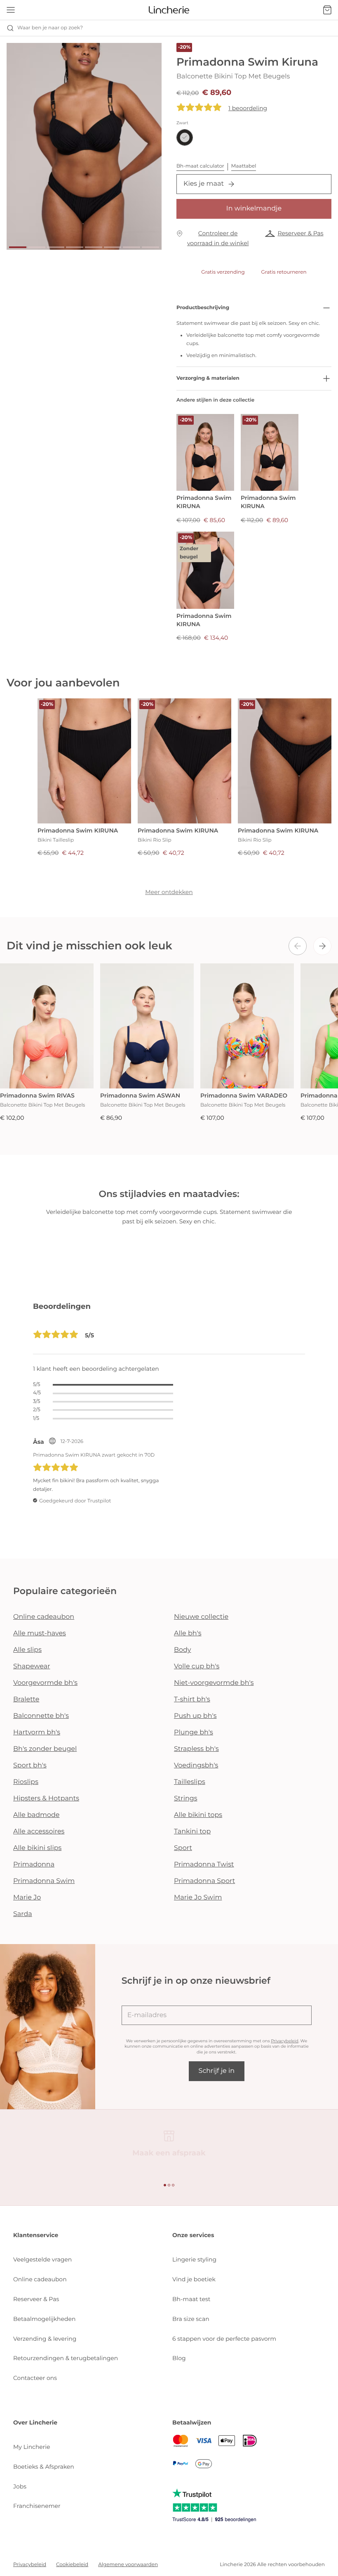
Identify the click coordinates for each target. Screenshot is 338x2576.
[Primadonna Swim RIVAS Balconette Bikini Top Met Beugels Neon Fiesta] (47, 1026)
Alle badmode (36, 1815)
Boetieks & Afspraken (44, 2467)
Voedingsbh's (196, 1766)
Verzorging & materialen (208, 378)
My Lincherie (32, 2447)
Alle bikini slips (37, 1848)
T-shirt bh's (192, 1700)
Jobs (20, 2486)
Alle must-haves (40, 1633)
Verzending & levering (45, 2339)
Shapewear (32, 1666)
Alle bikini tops (198, 1815)
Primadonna (34, 1865)
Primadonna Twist (204, 1865)
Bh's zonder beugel (45, 1749)
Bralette (26, 1700)
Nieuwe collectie (201, 1617)
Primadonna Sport (204, 1881)
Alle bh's (188, 1633)
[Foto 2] (37, 247)
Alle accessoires (39, 1832)
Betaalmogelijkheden (44, 2319)
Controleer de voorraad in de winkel (218, 238)
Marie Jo (27, 1898)
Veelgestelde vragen (42, 2259)
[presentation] (298, 946)
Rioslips (26, 1782)
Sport (183, 1848)
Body (183, 1650)
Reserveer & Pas (300, 233)
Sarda (23, 1914)
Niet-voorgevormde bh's (214, 1683)
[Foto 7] (131, 247)
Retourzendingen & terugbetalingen (66, 2358)
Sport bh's (30, 1766)
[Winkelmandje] (327, 10)
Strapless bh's (196, 1749)
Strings (186, 1799)
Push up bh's (195, 1716)
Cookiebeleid (72, 2565)
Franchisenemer (37, 2506)
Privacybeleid (285, 2041)
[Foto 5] (94, 247)
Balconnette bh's (41, 1716)
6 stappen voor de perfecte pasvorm (224, 2339)
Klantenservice (36, 2235)
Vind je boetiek (194, 2279)
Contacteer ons (35, 2378)
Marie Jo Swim (198, 1898)
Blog (179, 2358)
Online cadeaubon (44, 1617)
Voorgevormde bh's (45, 1683)
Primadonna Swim (44, 1881)
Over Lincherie (35, 2422)
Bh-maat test (191, 2299)
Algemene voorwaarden (128, 2565)
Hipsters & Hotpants (46, 1799)
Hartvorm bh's (37, 1733)
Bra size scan (191, 2319)
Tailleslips (190, 1782)
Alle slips (27, 1650)
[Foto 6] (113, 247)
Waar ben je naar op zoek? (50, 28)
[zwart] (185, 137)
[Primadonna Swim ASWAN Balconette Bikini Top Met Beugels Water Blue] (147, 1026)
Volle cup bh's (197, 1666)
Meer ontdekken (169, 892)
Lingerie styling (194, 2259)
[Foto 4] (75, 247)
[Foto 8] (150, 247)
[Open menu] (11, 10)
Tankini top (192, 1832)
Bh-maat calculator (200, 166)
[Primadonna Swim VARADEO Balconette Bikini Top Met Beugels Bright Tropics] (247, 1026)
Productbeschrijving (203, 308)
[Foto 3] (56, 247)
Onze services (193, 2235)
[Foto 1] (18, 247)
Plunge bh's (194, 1733)
